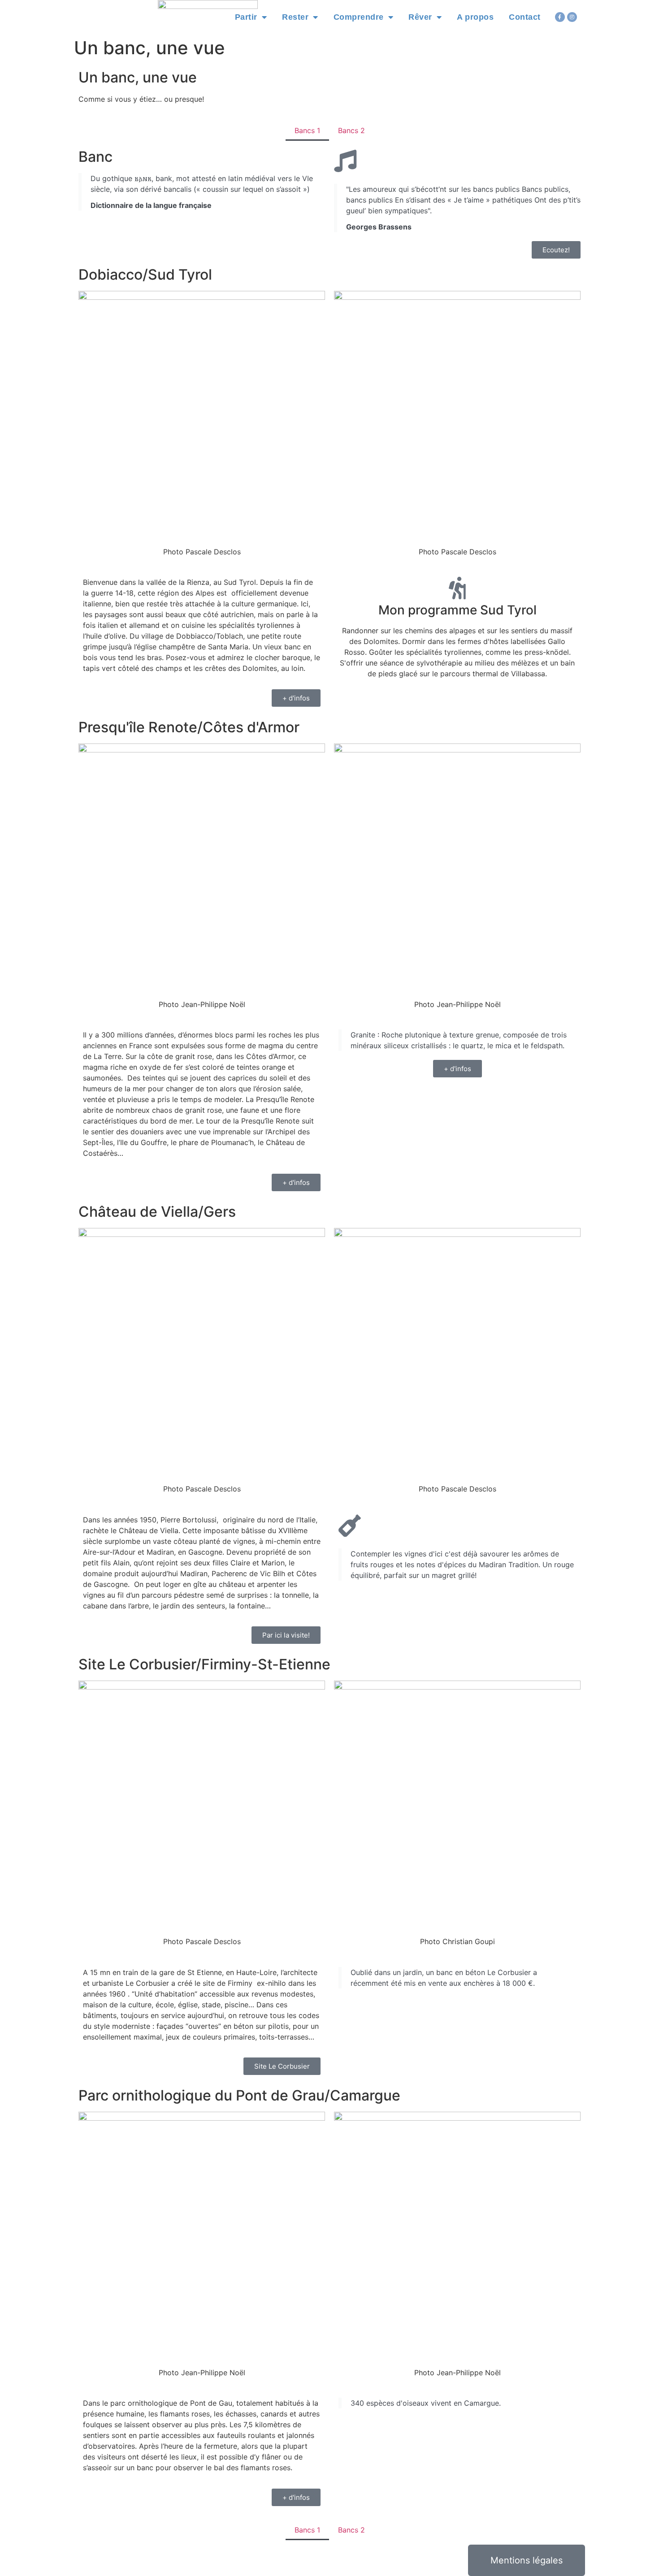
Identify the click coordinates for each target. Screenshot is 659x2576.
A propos (475, 17)
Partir (246, 17)
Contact (525, 17)
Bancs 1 (307, 130)
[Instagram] (572, 17)
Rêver (420, 17)
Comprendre (359, 17)
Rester (295, 17)
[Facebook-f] (560, 17)
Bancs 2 (351, 130)
